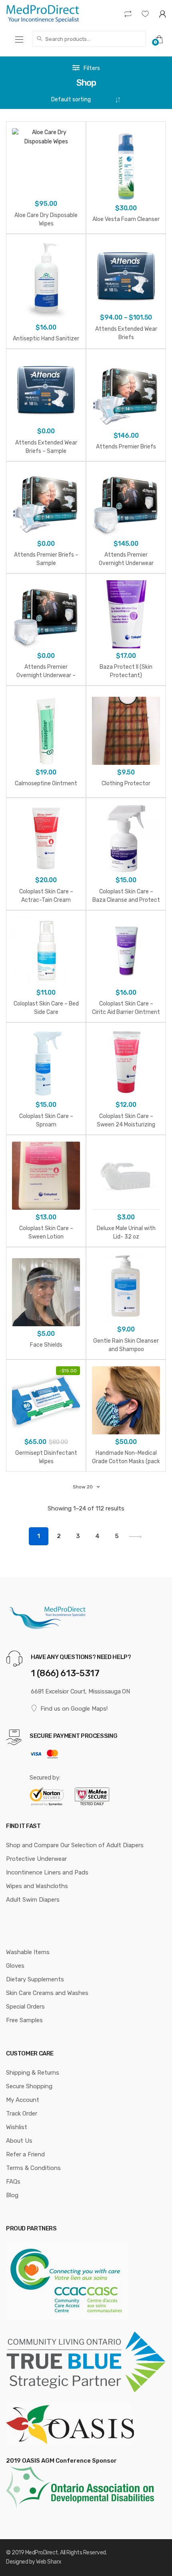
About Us (19, 2141)
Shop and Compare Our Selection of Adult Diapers (75, 1845)
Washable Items (28, 1952)
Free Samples (24, 2020)
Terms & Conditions (33, 2168)
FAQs (13, 2182)
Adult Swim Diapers (33, 1900)
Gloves (15, 1966)
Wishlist (17, 2127)
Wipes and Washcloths (37, 1886)
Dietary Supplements (35, 1979)
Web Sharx (49, 2562)
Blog (12, 2195)
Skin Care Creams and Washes (47, 1993)
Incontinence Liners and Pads (47, 1872)
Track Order (22, 2113)
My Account (23, 2100)
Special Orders (25, 2007)
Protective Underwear (36, 1859)
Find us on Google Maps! (74, 1709)
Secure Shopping (29, 2086)
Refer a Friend (25, 2154)
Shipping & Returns (33, 2073)
